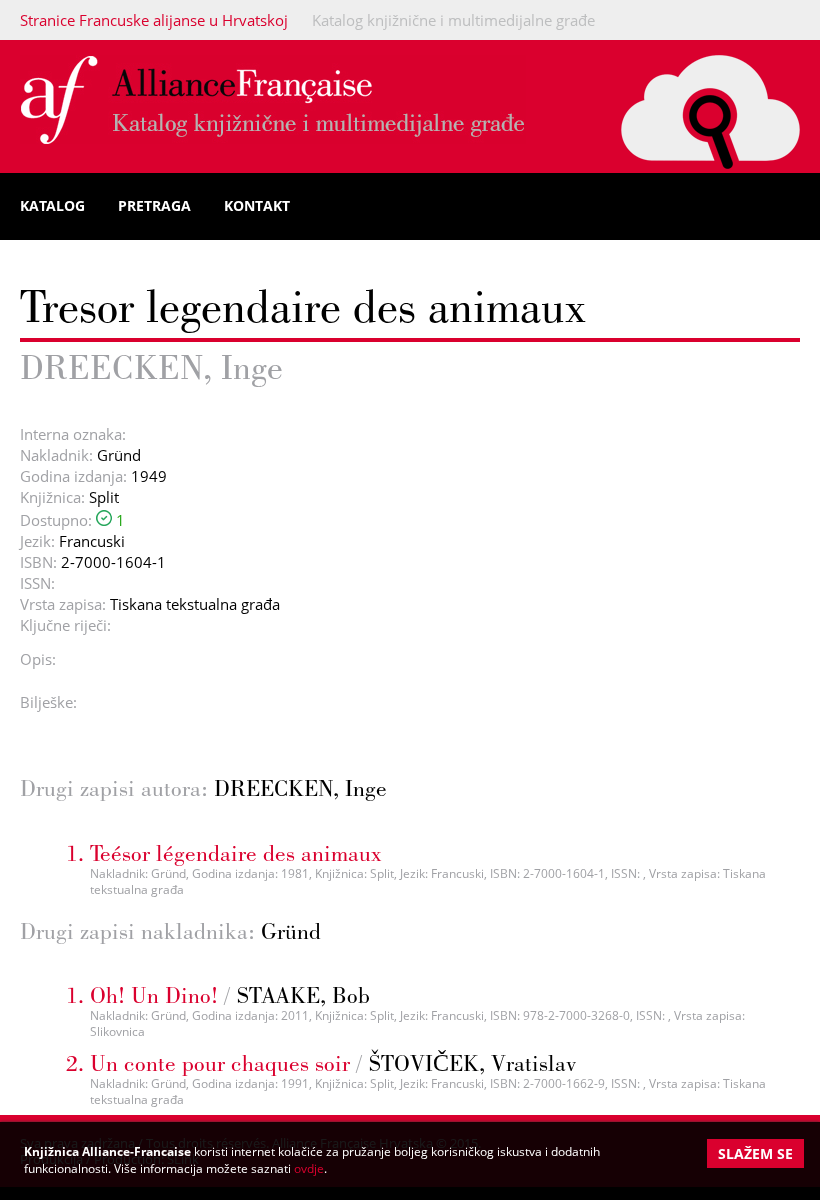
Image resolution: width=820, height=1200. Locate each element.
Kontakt (257, 205)
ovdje (309, 1168)
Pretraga (154, 205)
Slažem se (755, 1153)
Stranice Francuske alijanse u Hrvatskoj (154, 20)
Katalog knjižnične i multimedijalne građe (453, 20)
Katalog (52, 205)
